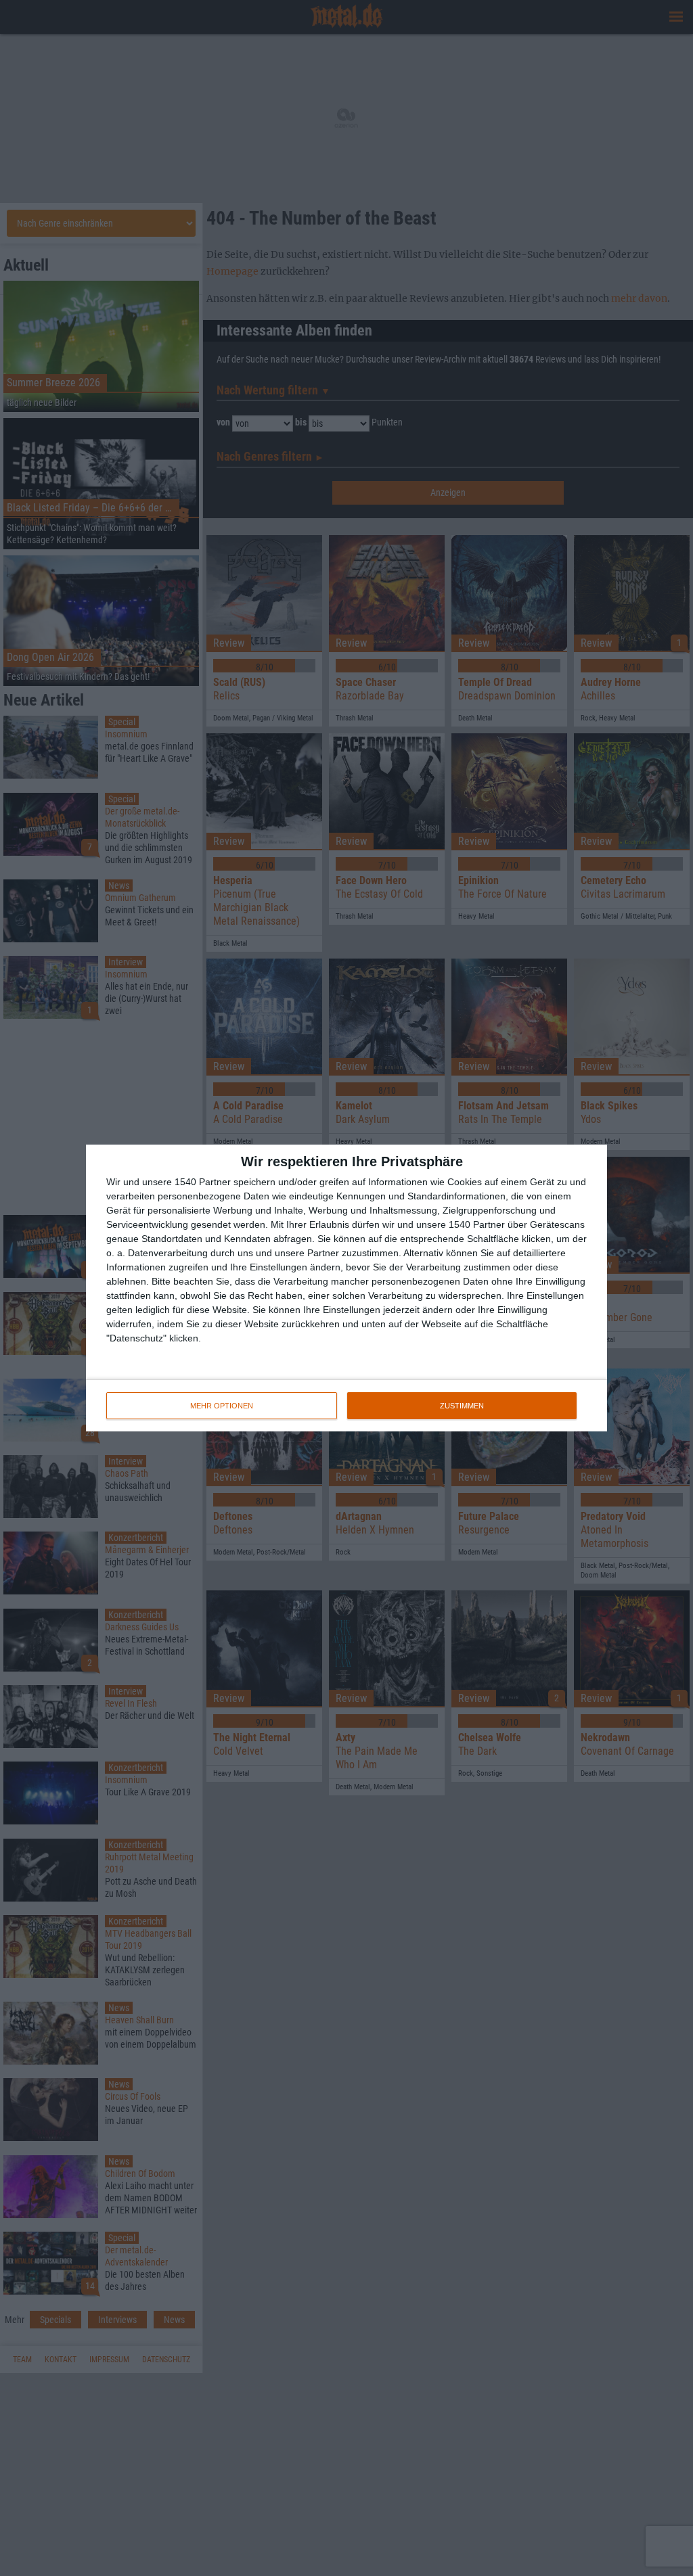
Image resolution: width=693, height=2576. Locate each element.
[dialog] (346, 1288)
